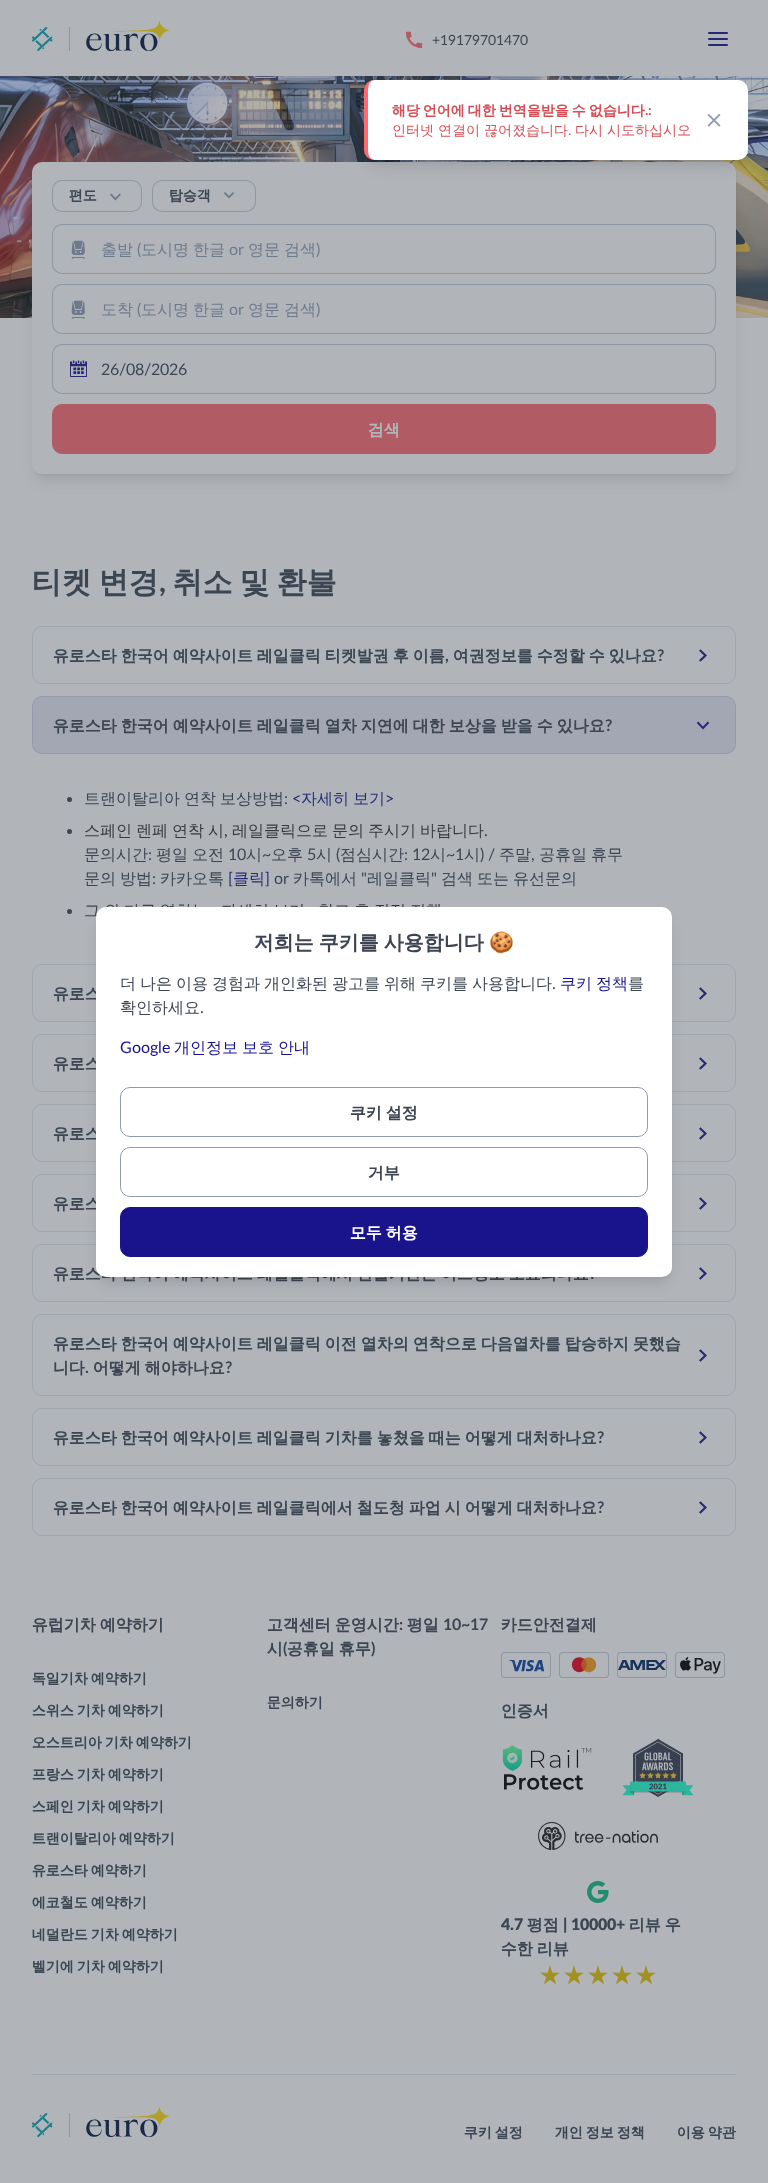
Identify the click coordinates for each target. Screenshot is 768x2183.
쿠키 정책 (594, 982)
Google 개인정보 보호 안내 (215, 1046)
